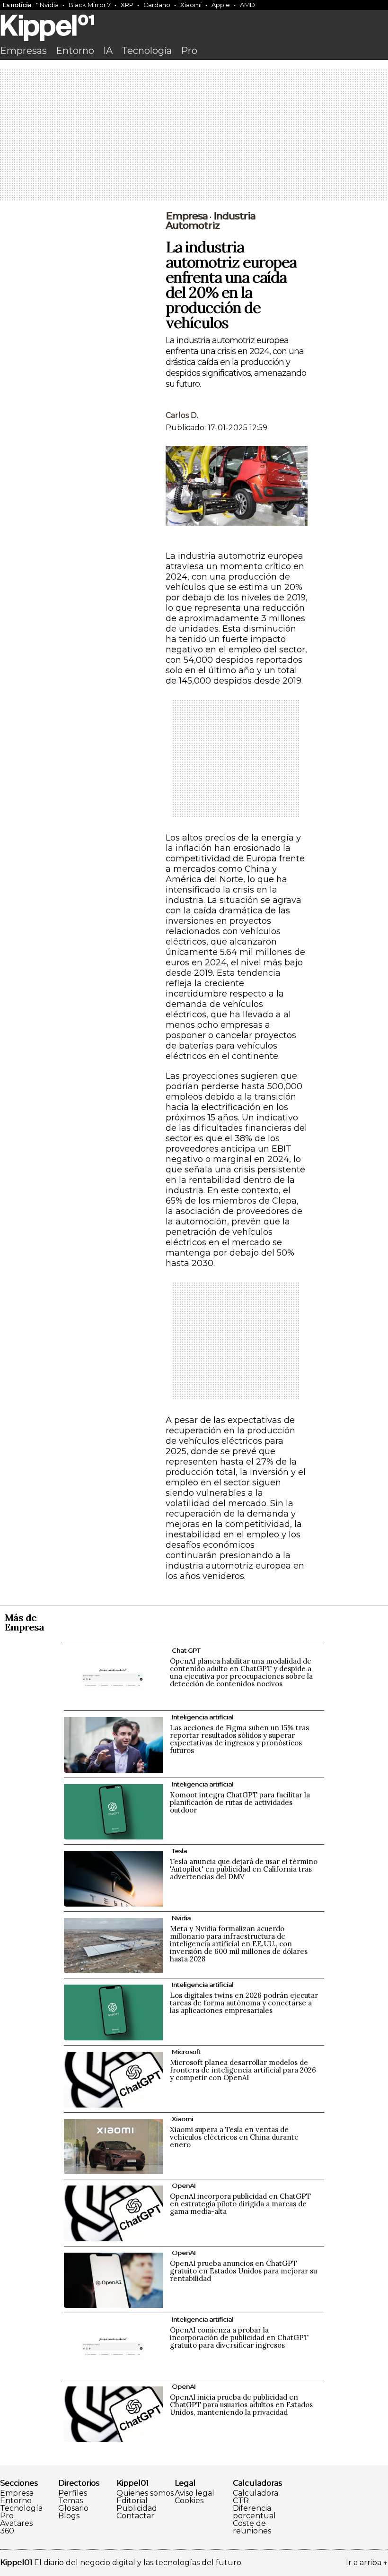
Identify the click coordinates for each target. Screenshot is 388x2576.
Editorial (132, 2501)
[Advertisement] (194, 136)
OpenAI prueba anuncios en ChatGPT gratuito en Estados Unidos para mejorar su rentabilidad (243, 2271)
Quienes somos (145, 2493)
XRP (127, 5)
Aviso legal (194, 2493)
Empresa (187, 216)
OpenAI (184, 2186)
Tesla (179, 1851)
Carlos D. (182, 415)
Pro (189, 51)
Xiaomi (191, 5)
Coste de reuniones (252, 2527)
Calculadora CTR (256, 2497)
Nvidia (49, 5)
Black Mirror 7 (90, 5)
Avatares (16, 2524)
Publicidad (137, 2508)
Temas (71, 2501)
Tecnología (147, 51)
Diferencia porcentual (254, 2512)
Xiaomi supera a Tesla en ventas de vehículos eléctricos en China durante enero (234, 2137)
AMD (247, 5)
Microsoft (186, 2052)
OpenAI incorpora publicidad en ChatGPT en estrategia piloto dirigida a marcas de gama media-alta (240, 2204)
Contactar (135, 2516)
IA (108, 51)
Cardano (157, 5)
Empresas (23, 51)
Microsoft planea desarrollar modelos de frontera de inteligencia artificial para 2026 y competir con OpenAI (243, 2070)
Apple (221, 5)
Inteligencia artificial (203, 1717)
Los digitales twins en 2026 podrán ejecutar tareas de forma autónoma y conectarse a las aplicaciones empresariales (244, 2003)
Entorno (75, 51)
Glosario (73, 2508)
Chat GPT (186, 1650)
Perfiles (73, 2493)
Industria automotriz (211, 221)
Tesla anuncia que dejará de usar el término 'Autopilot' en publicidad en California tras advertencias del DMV (244, 1869)
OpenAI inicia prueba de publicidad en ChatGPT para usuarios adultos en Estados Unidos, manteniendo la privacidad (241, 2405)
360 (7, 2531)
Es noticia (17, 5)
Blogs (69, 2516)
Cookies (189, 2501)
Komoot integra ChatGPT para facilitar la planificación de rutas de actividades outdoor (240, 1802)
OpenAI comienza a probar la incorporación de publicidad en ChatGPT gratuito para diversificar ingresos (239, 2337)
